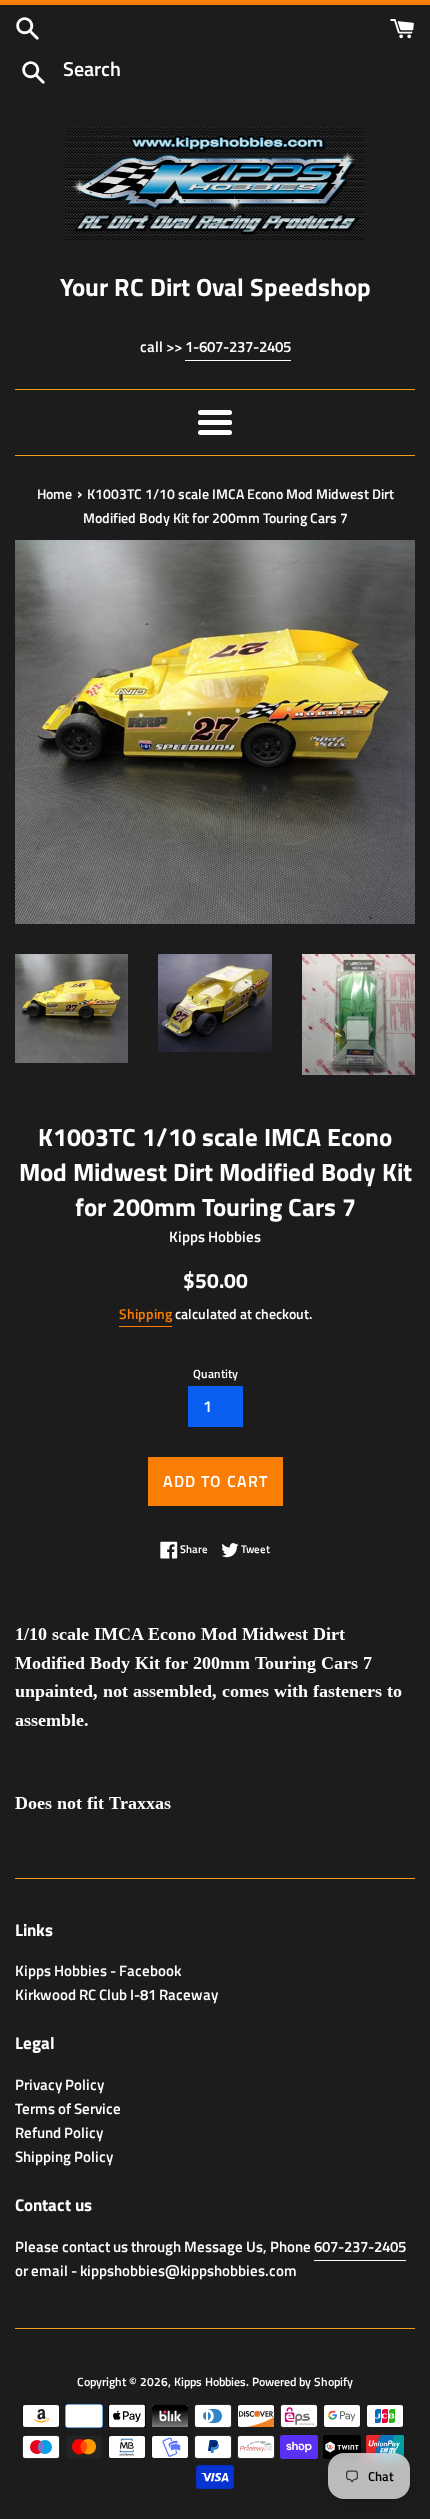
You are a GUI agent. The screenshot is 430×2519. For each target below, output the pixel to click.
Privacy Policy (59, 2084)
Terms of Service (68, 2108)
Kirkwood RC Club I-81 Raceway (116, 1994)
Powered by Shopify (302, 2381)
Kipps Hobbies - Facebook (98, 1970)
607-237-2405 (360, 2246)
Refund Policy (59, 2132)
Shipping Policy (64, 2156)
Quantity (215, 1373)
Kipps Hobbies (210, 2381)
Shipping (145, 1313)
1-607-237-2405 (238, 346)
